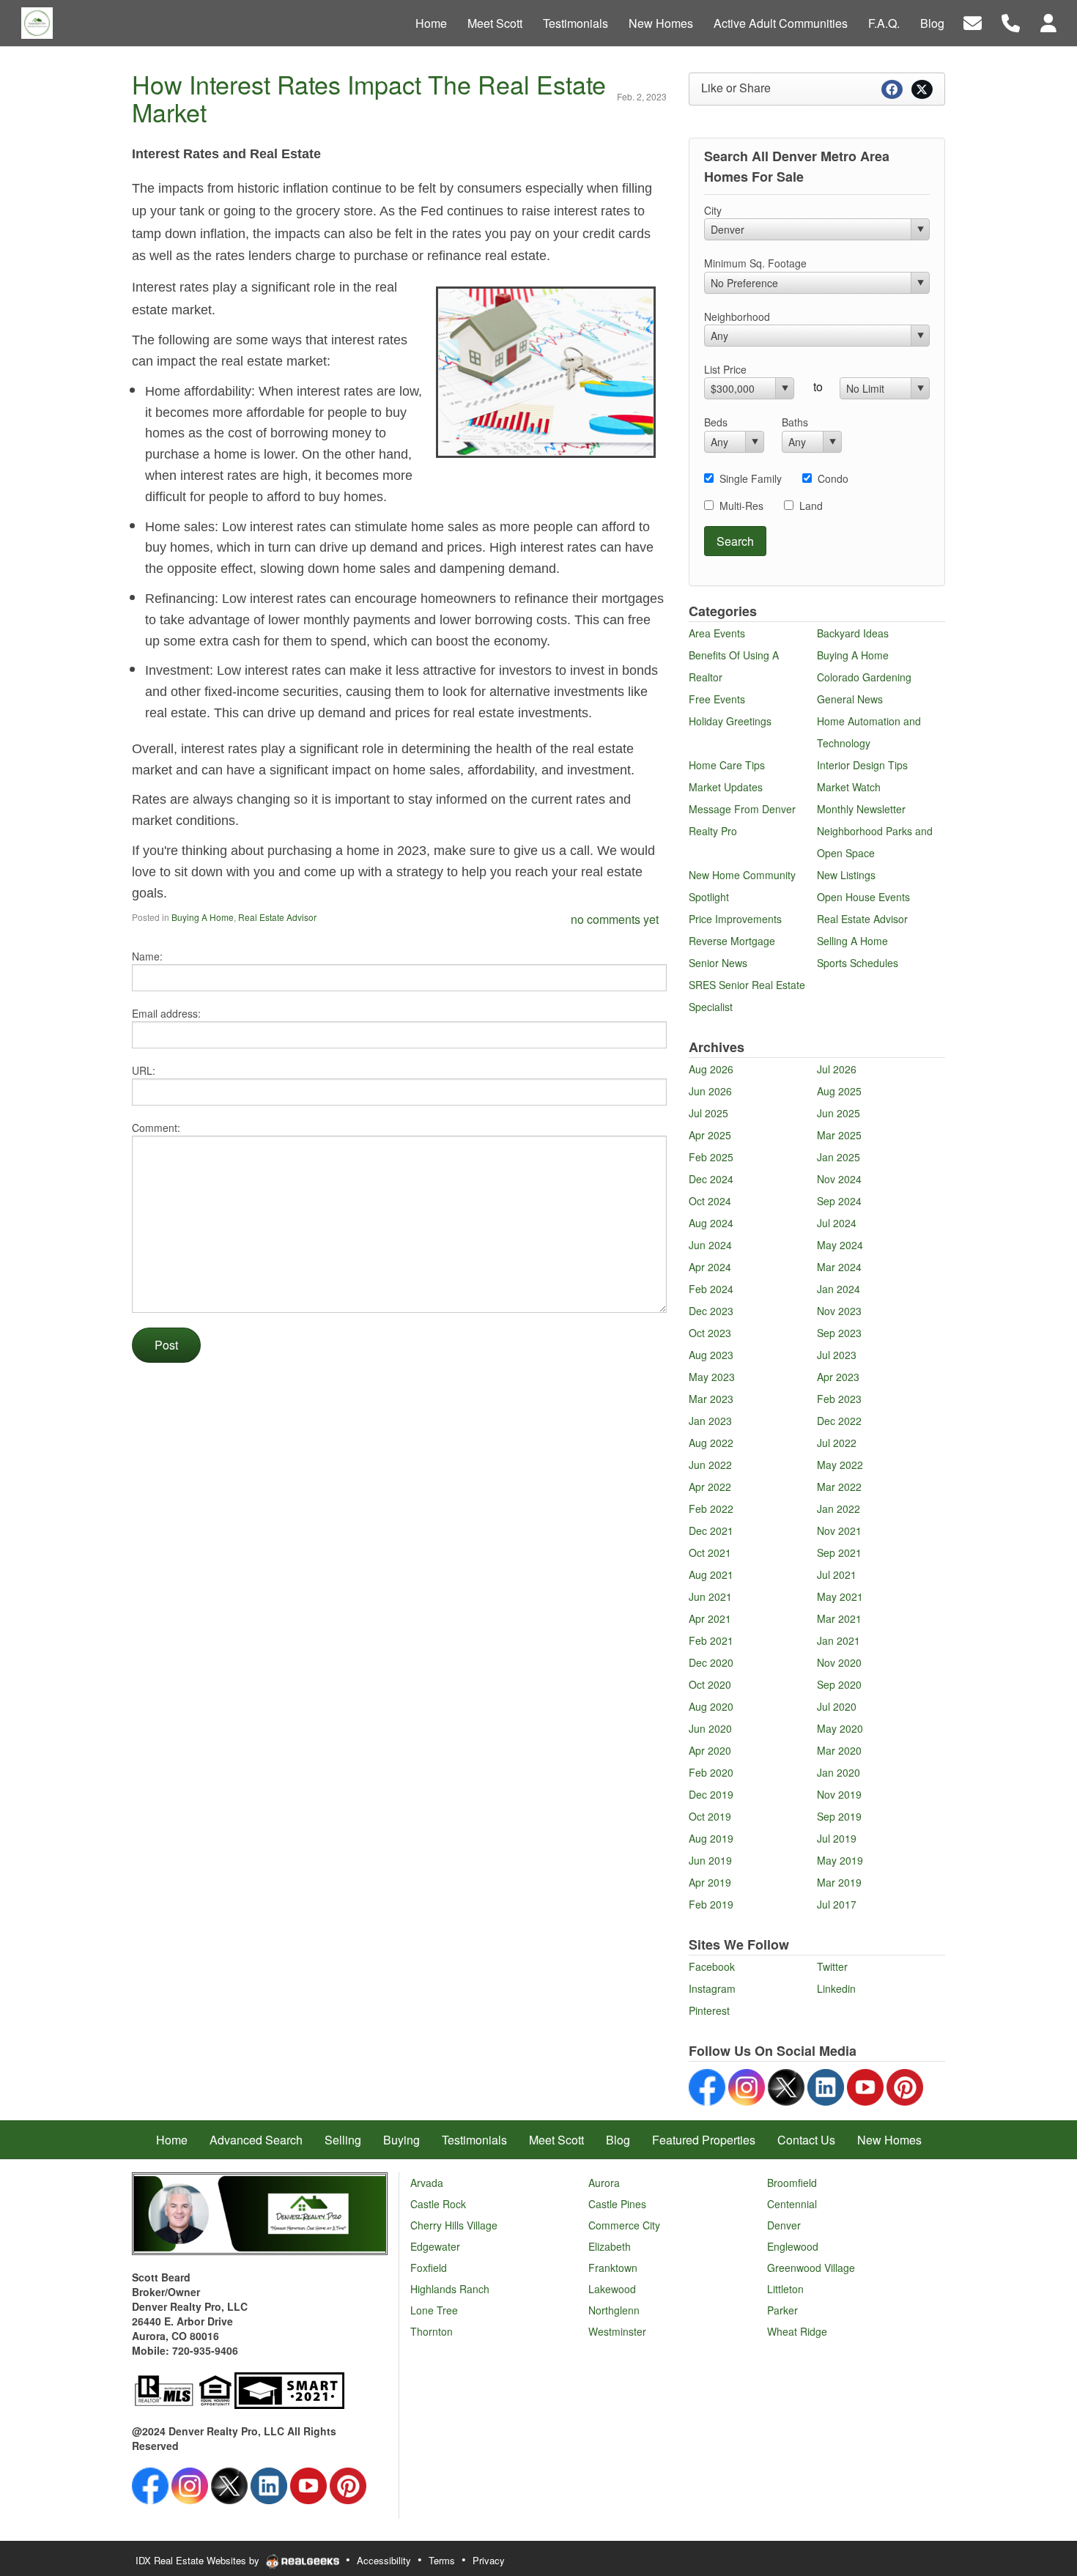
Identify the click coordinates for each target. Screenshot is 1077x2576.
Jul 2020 (837, 1706)
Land (811, 506)
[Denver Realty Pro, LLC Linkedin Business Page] (826, 2085)
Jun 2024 (710, 1245)
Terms (442, 2560)
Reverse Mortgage (732, 941)
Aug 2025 (839, 1091)
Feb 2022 (711, 1509)
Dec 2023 (711, 1311)
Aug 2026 (711, 1069)
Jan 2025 (839, 1157)
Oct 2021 (710, 1552)
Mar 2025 (839, 1135)
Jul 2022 (837, 1443)
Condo (833, 478)
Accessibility (384, 2560)
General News (850, 699)
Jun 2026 (710, 1091)
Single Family (751, 478)
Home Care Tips (727, 765)
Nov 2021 (839, 1531)
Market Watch (849, 787)
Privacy (489, 2560)
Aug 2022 (711, 1443)
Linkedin (836, 1988)
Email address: (166, 1013)
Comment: (156, 1128)
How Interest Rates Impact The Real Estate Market (369, 98)
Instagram (712, 1988)
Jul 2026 (837, 1069)
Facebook (712, 1966)
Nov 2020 (839, 1662)
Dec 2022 (839, 1421)
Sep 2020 (839, 1684)
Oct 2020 (710, 1684)
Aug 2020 (711, 1706)
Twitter (832, 1966)
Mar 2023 (711, 1399)
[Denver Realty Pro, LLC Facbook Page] (707, 2085)
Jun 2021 (710, 1596)
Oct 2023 (710, 1333)
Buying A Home (203, 917)
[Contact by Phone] (1011, 22)
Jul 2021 (837, 1574)
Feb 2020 (711, 1772)
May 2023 (712, 1377)
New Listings (846, 875)
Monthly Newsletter (861, 809)
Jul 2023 (837, 1355)
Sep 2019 (839, 1816)
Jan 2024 (839, 1289)
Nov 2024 (839, 1179)
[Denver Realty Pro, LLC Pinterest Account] (905, 2085)
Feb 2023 (839, 1399)
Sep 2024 (839, 1201)
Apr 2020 (710, 1750)
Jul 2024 (837, 1223)
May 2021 (840, 1596)
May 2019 (840, 1860)
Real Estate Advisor (277, 917)
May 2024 (840, 1245)
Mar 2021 (839, 1618)
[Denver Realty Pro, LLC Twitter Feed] (786, 2085)
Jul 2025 (708, 1113)
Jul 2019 (837, 1838)
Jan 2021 (839, 1640)
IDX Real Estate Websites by (199, 2560)
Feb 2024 (711, 1289)
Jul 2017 (837, 1904)
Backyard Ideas (853, 633)
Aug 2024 (711, 1223)
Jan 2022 (839, 1509)
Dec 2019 (711, 1794)
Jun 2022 (710, 1465)
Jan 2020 (839, 1772)
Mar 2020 (839, 1750)
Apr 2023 (838, 1377)
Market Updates (726, 787)
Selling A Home (852, 941)
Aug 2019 (711, 1838)
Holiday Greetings (730, 721)
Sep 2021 (839, 1552)
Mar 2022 (839, 1487)
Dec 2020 (711, 1662)
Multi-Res (741, 506)
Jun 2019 (710, 1860)
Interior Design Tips (862, 765)
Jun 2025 (839, 1113)
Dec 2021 (711, 1531)
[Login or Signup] (1048, 22)
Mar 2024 (839, 1267)
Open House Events (863, 897)
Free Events (717, 699)
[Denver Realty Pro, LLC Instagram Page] (747, 2085)
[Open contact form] (973, 22)
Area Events (717, 633)
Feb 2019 (711, 1904)
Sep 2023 (839, 1333)
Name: (147, 956)
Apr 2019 (710, 1882)
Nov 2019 (839, 1794)
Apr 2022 (710, 1487)
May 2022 (840, 1465)
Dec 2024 (711, 1179)
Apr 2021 (710, 1618)
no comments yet (615, 919)
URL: (144, 1070)
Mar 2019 (839, 1882)
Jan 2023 (710, 1421)
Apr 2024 (710, 1267)
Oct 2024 (710, 1201)
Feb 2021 (711, 1640)
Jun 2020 (710, 1728)
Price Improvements (735, 919)
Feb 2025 (711, 1157)
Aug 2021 (711, 1574)
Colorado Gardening (864, 677)
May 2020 (840, 1728)
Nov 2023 (839, 1311)
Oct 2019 (710, 1816)
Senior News (718, 963)
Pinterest (709, 2010)
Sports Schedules (858, 963)
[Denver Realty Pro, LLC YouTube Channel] (865, 2085)
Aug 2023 (711, 1355)
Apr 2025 (710, 1135)
